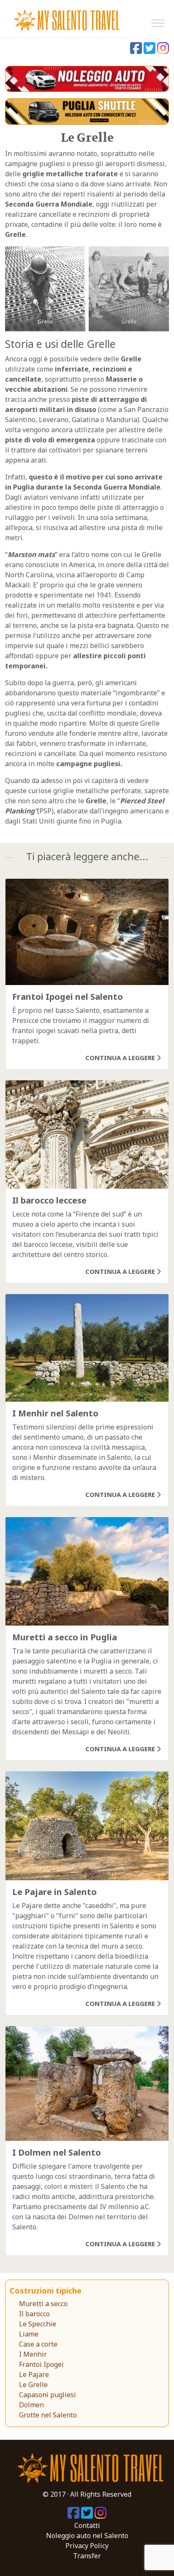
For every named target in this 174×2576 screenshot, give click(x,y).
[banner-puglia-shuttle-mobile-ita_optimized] (87, 111)
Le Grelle (33, 2385)
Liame (29, 2334)
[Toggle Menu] (158, 23)
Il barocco (34, 2314)
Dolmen (31, 2405)
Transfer (87, 2556)
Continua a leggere (121, 1058)
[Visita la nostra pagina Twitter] (150, 51)
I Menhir (33, 2354)
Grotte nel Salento (48, 2415)
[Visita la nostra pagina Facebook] (137, 51)
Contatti (87, 2525)
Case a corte (38, 2344)
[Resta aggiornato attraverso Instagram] (163, 51)
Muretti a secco (43, 2304)
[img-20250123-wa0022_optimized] (87, 78)
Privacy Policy (87, 2546)
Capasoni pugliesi (48, 2395)
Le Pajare (34, 2374)
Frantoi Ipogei (41, 2364)
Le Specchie (38, 2324)
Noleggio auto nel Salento (87, 2536)
